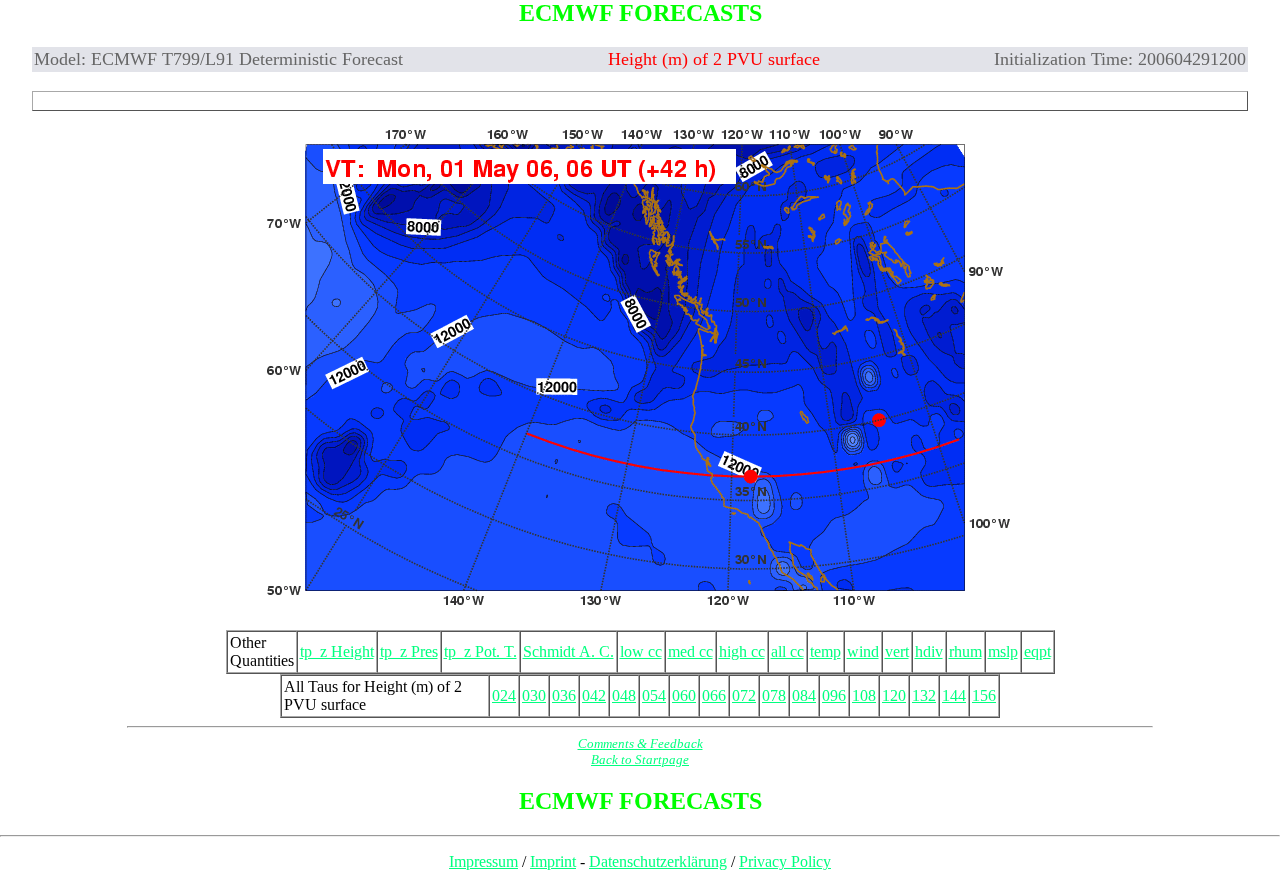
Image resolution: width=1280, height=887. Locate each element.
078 (774, 695)
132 (924, 695)
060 (684, 695)
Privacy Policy (785, 861)
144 (954, 695)
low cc (641, 651)
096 (834, 695)
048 (624, 695)
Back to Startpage (640, 759)
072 (744, 695)
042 (594, 695)
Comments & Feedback (640, 743)
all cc (787, 651)
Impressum (483, 861)
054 (654, 695)
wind (863, 651)
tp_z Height (337, 651)
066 (714, 695)
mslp (1003, 651)
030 (534, 695)
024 (504, 695)
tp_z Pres (409, 651)
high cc (742, 651)
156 (984, 695)
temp (825, 651)
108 (864, 695)
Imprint (553, 861)
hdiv (929, 651)
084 (804, 695)
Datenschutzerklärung (658, 861)
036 (564, 695)
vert (897, 651)
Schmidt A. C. (568, 651)
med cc (690, 651)
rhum (965, 651)
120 (894, 695)
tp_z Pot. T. (480, 651)
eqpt (1037, 651)
